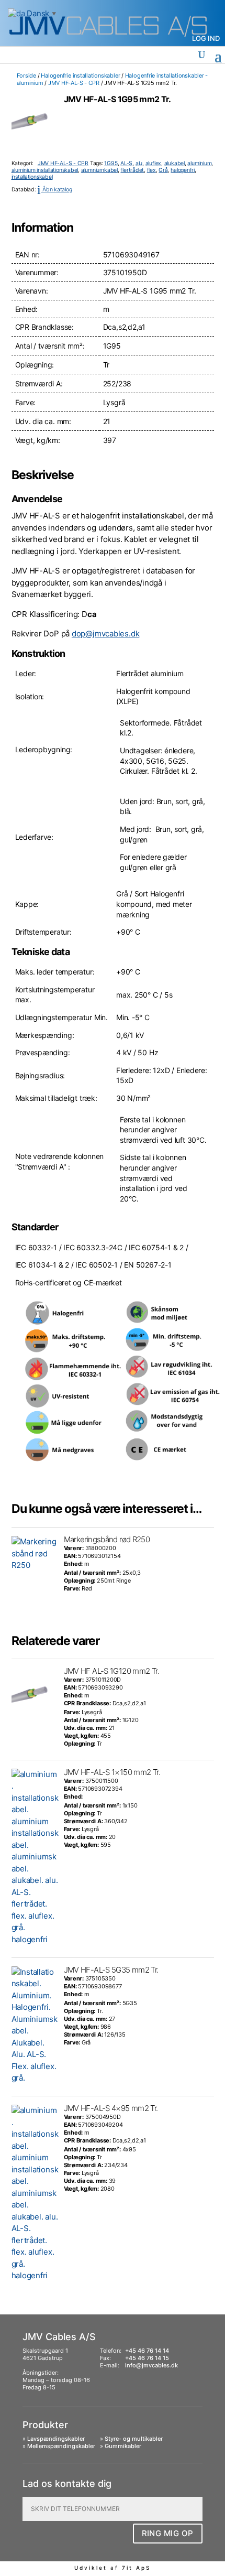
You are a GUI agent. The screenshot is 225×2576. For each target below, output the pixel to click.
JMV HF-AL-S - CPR (74, 83)
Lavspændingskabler (56, 2439)
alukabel (175, 163)
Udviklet (91, 2568)
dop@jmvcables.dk (105, 634)
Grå (163, 170)
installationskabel (32, 177)
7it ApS (136, 2568)
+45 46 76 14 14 (147, 2351)
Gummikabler (123, 2446)
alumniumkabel (99, 170)
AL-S (126, 163)
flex (151, 170)
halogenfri (183, 170)
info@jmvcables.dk (151, 2365)
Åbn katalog (54, 190)
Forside (26, 75)
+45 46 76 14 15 (147, 2358)
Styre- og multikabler (134, 2439)
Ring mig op (168, 2533)
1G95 (111, 163)
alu (139, 163)
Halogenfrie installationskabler (80, 75)
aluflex (153, 163)
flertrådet (132, 170)
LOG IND (206, 38)
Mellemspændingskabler (61, 2446)
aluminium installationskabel (45, 170)
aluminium (199, 163)
